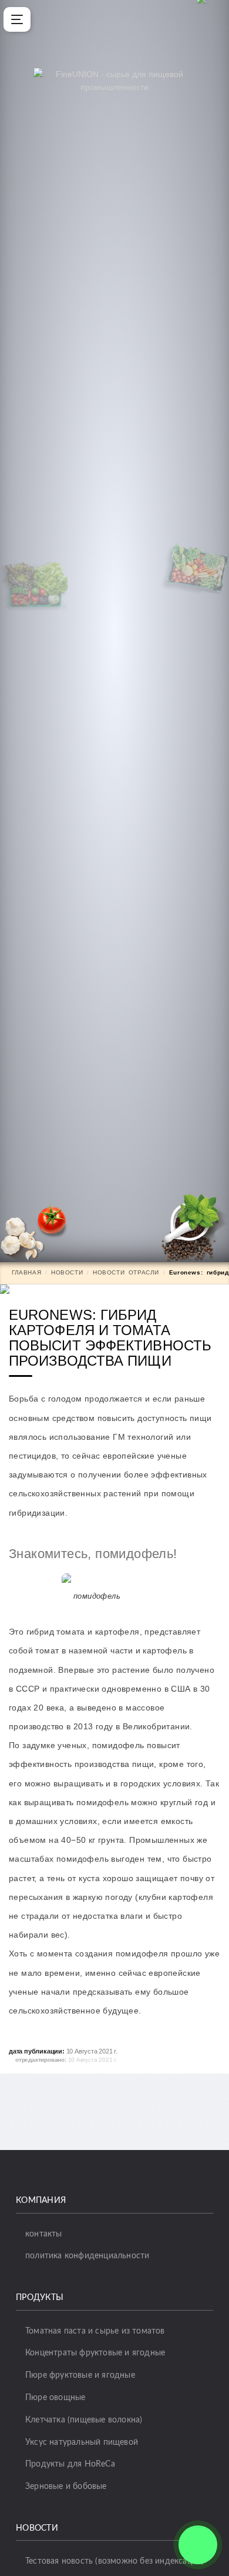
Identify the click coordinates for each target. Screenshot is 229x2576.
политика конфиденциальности (87, 2256)
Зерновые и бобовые (66, 2487)
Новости (67, 1272)
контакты (44, 2234)
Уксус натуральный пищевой (82, 2442)
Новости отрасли (126, 1272)
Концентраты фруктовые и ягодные (95, 2353)
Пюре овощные (55, 2398)
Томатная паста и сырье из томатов (95, 2331)
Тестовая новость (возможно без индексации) (114, 2561)
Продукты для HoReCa (70, 2464)
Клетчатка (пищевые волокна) (84, 2420)
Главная (26, 1272)
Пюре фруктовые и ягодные (80, 2375)
